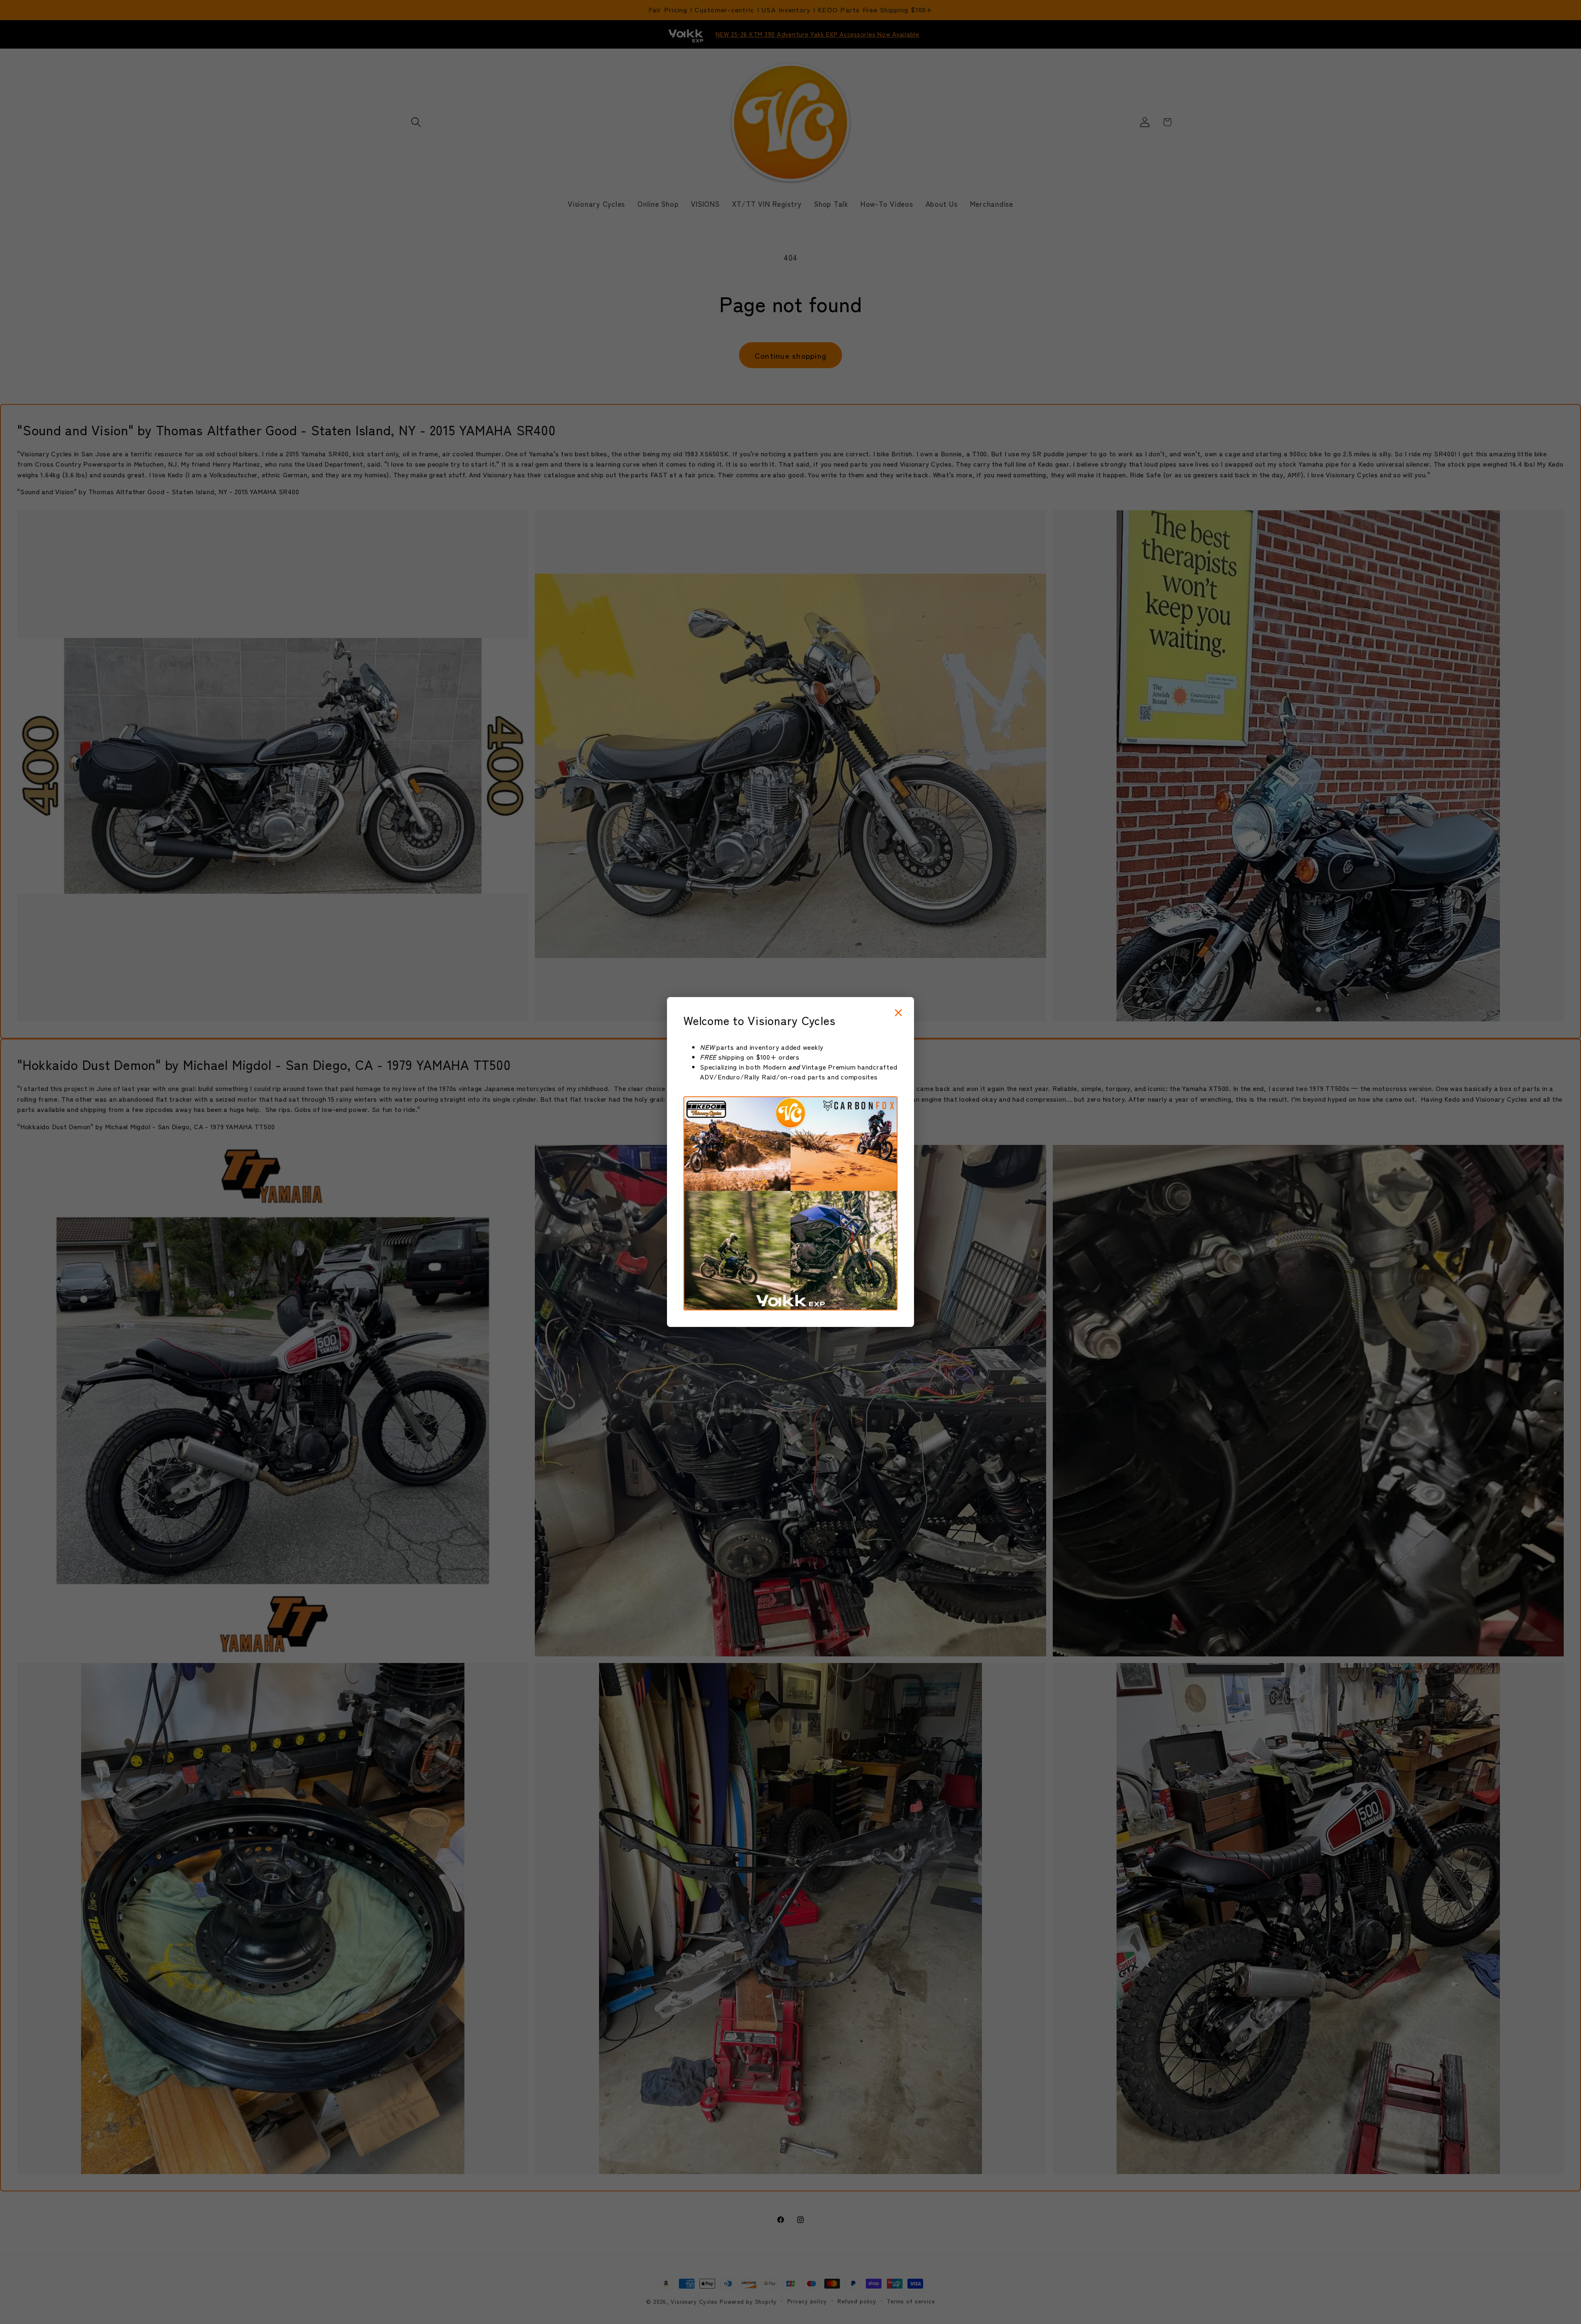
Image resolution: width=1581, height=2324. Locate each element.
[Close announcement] (898, 1013)
